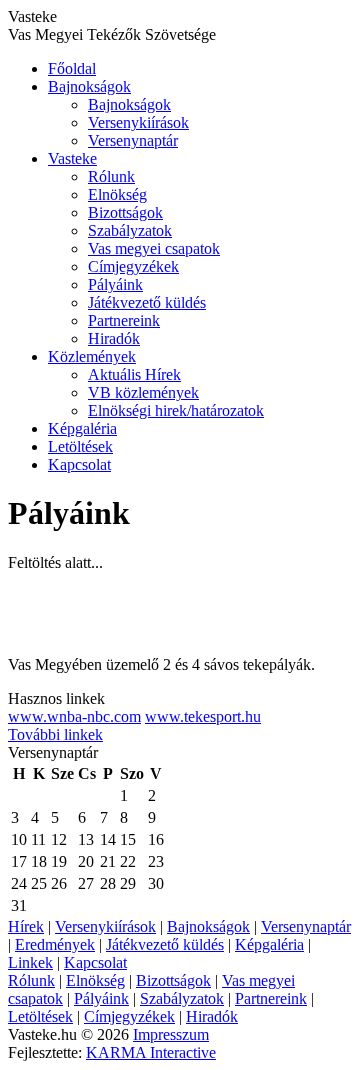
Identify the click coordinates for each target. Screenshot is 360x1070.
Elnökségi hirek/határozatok (176, 410)
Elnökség (117, 194)
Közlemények (92, 356)
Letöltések (80, 446)
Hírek (26, 926)
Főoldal (72, 68)
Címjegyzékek (133, 266)
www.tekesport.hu (203, 716)
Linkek (30, 962)
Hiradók (114, 338)
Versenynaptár (133, 140)
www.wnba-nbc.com (74, 716)
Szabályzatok (130, 230)
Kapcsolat (79, 464)
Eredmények (55, 944)
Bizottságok (125, 212)
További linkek (55, 734)
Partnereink (124, 320)
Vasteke (72, 158)
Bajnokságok (89, 86)
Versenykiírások (138, 122)
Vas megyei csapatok (154, 248)
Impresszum (171, 1034)
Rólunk (111, 176)
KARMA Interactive (151, 1052)
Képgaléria (82, 428)
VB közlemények (143, 392)
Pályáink (115, 284)
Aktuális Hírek (134, 374)
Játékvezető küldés (147, 302)
